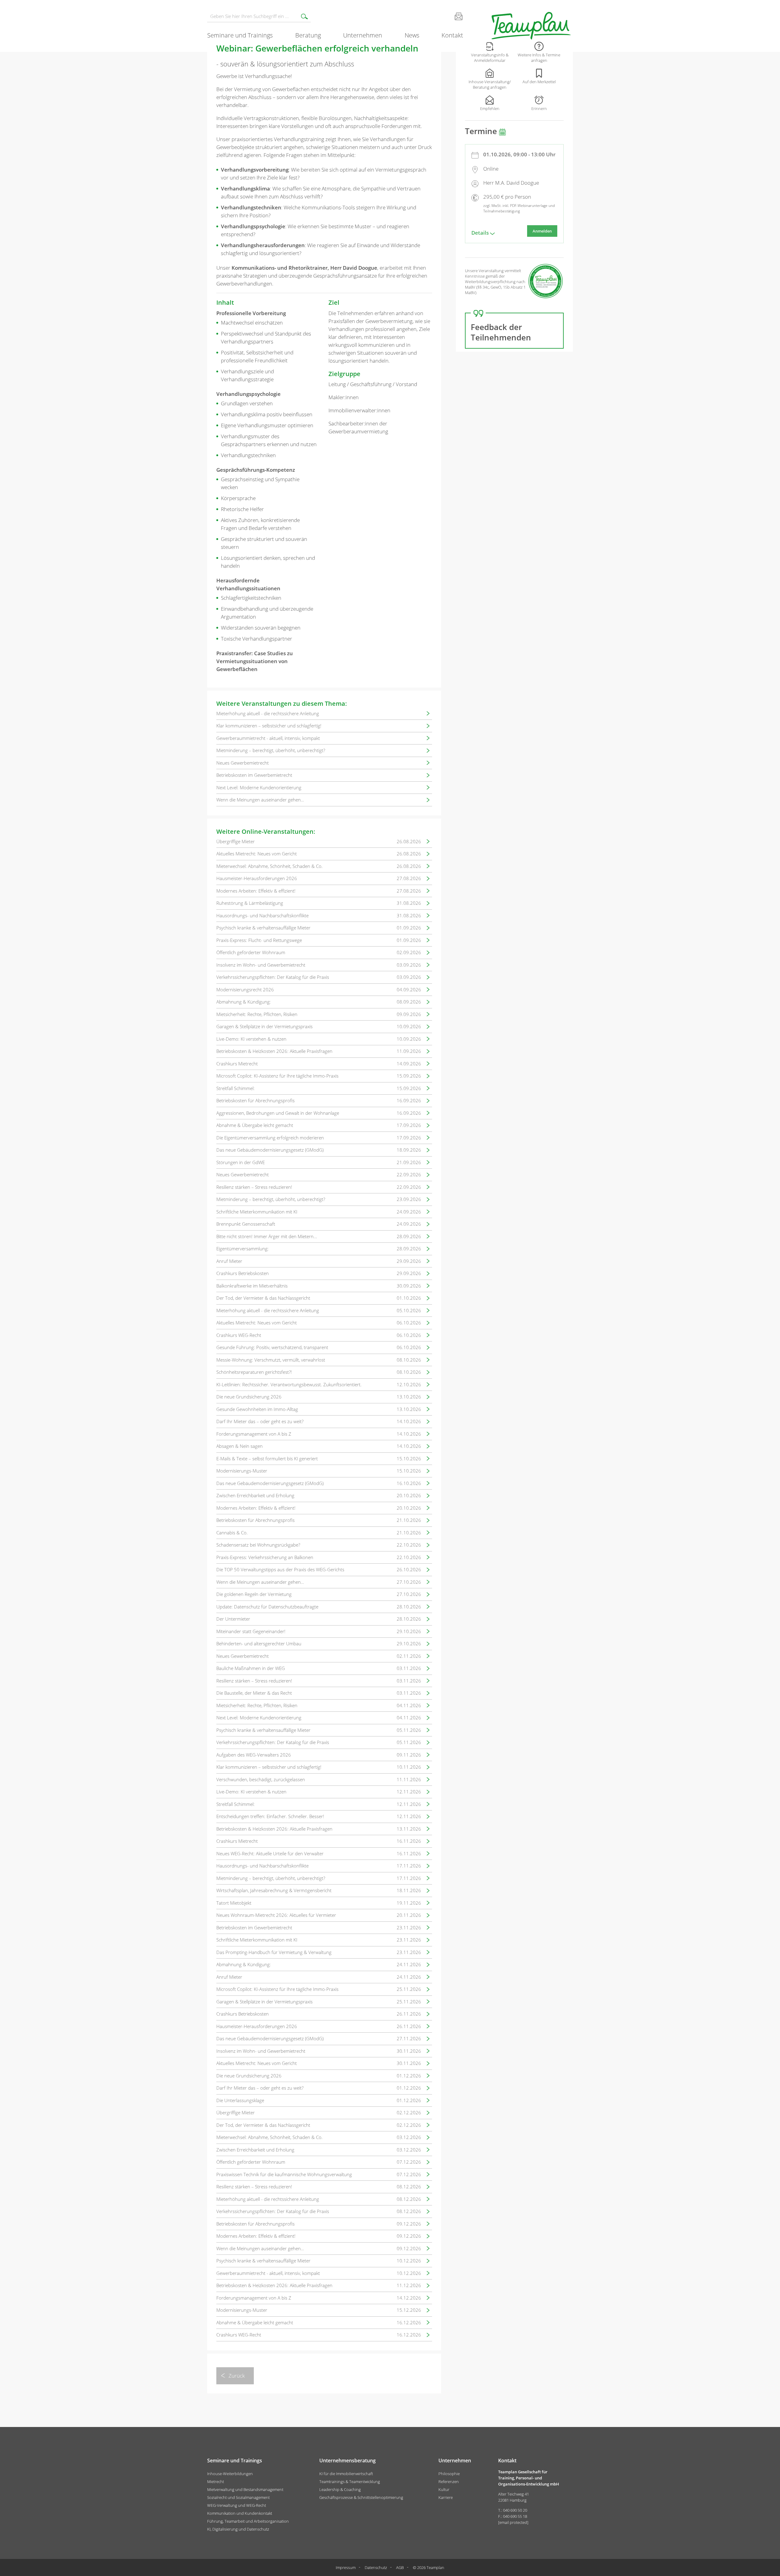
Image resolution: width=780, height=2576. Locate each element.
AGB (400, 2567)
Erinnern (539, 108)
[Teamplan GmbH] (531, 26)
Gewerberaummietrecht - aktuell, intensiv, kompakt (268, 738)
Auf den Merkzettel (539, 82)
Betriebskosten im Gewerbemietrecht (254, 775)
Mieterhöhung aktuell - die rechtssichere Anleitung (268, 713)
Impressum (346, 2567)
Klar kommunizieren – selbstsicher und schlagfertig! (269, 726)
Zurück (237, 2376)
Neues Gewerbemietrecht (243, 763)
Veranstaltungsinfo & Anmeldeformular (490, 58)
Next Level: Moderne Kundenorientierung (259, 787)
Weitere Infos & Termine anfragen (539, 58)
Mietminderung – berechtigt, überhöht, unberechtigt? (271, 750)
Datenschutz (376, 2567)
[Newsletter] (451, 16)
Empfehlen (490, 108)
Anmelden (542, 231)
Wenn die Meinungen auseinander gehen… (260, 800)
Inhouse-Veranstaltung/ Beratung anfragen (490, 84)
